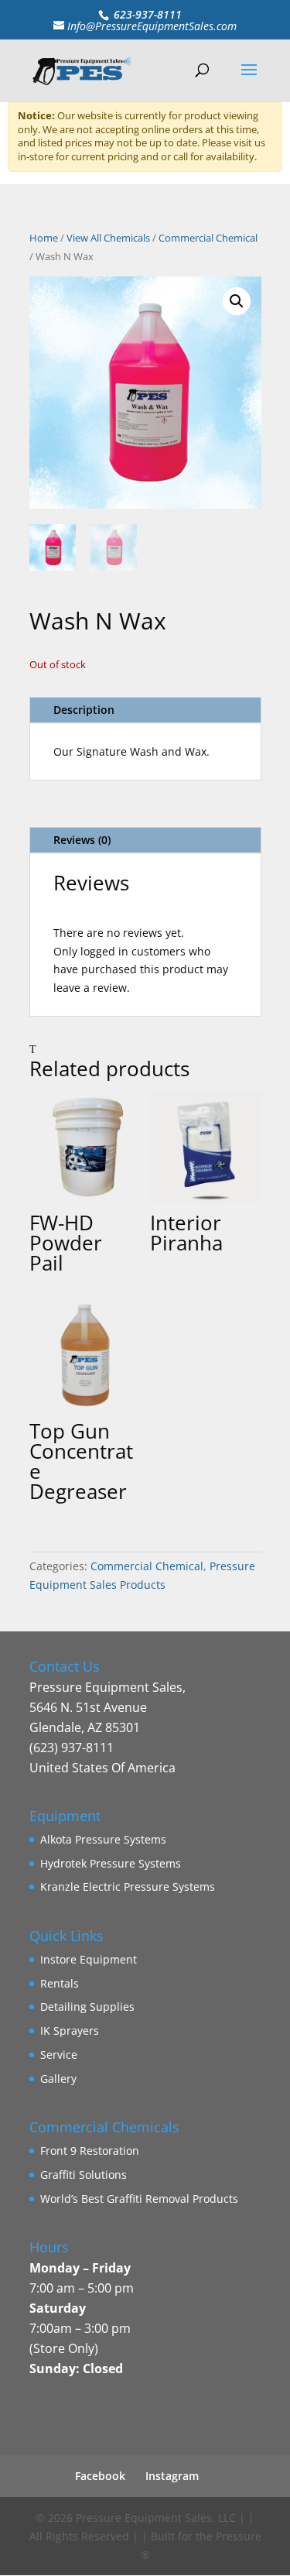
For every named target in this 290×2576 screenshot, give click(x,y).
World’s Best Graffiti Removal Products (139, 2199)
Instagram (172, 2476)
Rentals (60, 1983)
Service (59, 2055)
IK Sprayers (70, 2031)
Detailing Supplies (87, 2007)
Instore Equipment (89, 1959)
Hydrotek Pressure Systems (111, 1863)
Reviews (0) (82, 840)
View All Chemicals (108, 238)
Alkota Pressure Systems (103, 1839)
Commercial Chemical (208, 238)
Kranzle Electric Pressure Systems (128, 1887)
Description (84, 710)
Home (44, 238)
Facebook (100, 2476)
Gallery (58, 2079)
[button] (237, 301)
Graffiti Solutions (84, 2175)
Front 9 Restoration (90, 2151)
